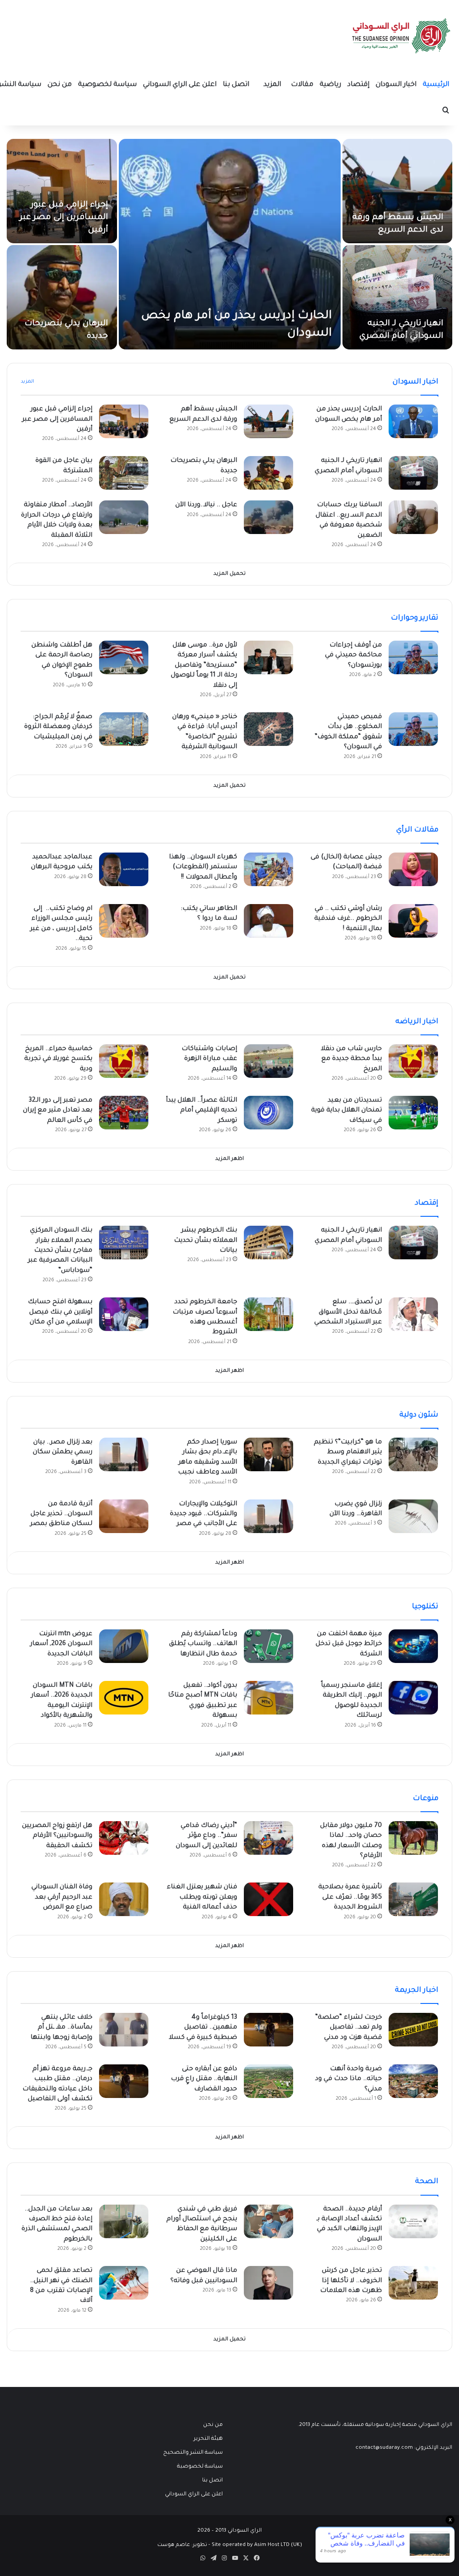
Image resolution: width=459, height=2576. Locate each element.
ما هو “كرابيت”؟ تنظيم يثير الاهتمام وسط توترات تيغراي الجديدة (348, 1453)
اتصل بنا (236, 85)
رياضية (330, 85)
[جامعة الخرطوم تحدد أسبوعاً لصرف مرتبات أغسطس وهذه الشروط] (268, 1314)
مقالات (302, 85)
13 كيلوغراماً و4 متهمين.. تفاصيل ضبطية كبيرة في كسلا (203, 2028)
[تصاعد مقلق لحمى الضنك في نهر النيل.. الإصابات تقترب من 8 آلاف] (124, 2283)
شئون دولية (419, 1415)
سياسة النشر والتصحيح (193, 2453)
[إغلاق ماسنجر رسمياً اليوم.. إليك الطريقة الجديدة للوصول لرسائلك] (413, 1698)
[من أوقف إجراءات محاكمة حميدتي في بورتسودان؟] (413, 657)
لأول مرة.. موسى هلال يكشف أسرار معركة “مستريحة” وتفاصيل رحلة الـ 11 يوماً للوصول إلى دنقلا (204, 666)
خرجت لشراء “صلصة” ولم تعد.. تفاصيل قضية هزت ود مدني (349, 2028)
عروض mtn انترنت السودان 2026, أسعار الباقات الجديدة (61, 1644)
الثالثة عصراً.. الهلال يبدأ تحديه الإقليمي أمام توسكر (201, 1111)
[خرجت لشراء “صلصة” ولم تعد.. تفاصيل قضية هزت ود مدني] (413, 2030)
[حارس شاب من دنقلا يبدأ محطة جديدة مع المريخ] (413, 1061)
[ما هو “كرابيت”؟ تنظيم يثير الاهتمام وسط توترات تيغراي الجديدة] (413, 1454)
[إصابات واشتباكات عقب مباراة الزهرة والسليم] (268, 1061)
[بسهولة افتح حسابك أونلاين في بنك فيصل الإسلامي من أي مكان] (124, 1314)
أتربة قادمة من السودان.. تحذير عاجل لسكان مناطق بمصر (61, 1514)
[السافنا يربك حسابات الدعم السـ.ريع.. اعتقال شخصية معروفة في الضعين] (413, 517)
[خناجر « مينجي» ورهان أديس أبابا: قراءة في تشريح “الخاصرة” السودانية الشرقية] (268, 729)
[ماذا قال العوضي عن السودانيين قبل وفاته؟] (268, 2283)
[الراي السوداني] (402, 36)
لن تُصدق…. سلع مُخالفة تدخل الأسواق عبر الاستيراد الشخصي (348, 1312)
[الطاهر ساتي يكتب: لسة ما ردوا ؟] (268, 921)
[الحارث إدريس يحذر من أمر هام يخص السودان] (230, 244)
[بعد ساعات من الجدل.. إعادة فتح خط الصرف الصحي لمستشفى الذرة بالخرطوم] (124, 2221)
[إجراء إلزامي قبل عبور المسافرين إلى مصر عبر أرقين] (62, 191)
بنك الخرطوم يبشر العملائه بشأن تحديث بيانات (206, 1241)
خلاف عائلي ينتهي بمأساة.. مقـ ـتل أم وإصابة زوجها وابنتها (61, 2028)
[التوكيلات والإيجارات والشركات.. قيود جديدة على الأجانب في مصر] (268, 1516)
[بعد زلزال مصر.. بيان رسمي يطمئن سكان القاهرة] (124, 1454)
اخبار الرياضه (417, 1022)
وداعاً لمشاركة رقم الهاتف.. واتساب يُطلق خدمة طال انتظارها (203, 1644)
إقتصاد (358, 85)
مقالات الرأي (417, 830)
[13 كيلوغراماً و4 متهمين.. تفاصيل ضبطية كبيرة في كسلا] (268, 2030)
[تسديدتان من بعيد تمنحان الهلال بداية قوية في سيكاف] (413, 1113)
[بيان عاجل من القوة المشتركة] (124, 473)
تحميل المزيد (229, 574)
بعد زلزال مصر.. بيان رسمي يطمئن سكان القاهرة (63, 1453)
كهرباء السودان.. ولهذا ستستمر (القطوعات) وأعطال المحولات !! (203, 868)
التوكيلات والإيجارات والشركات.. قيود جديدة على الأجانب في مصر (204, 1514)
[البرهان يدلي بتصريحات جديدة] (62, 297)
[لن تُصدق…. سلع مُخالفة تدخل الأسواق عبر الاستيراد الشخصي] (413, 1314)
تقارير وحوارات (415, 618)
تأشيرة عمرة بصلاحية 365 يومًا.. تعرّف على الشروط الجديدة (350, 1898)
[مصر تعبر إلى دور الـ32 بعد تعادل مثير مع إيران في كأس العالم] (124, 1113)
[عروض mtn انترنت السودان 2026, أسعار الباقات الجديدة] (124, 1646)
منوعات (426, 1799)
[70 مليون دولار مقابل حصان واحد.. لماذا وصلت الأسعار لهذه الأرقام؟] (413, 1838)
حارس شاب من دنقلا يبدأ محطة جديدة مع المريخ (351, 1059)
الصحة (427, 2182)
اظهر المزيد (229, 1159)
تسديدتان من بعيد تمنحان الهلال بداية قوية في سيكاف (346, 1111)
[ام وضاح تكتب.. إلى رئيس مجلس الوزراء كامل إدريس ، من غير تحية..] (124, 921)
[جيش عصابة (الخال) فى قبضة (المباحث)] (413, 869)
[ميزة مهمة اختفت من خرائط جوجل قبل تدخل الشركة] (413, 1646)
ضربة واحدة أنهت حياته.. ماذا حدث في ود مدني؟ (349, 2079)
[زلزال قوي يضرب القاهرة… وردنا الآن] (413, 1516)
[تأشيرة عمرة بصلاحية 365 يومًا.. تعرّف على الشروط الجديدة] (413, 1899)
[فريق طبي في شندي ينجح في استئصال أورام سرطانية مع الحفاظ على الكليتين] (268, 2221)
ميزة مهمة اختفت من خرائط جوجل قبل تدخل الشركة (349, 1644)
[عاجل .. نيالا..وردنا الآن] (268, 517)
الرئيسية (436, 85)
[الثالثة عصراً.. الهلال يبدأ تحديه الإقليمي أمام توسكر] (268, 1113)
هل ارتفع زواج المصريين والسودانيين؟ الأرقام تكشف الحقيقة (57, 1836)
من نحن (60, 85)
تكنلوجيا (425, 1607)
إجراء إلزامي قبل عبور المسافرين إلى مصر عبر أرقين (64, 218)
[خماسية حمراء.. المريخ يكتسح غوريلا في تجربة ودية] (124, 1061)
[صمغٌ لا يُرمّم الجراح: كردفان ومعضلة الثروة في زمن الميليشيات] (124, 729)
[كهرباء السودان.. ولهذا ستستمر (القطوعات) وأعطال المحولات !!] (268, 869)
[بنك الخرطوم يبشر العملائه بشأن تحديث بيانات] (268, 1243)
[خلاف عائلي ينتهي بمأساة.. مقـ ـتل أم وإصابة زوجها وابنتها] (124, 2030)
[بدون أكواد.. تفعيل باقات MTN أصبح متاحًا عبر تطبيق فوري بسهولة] (268, 1698)
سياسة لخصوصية (107, 85)
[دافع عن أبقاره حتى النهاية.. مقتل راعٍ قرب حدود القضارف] (268, 2081)
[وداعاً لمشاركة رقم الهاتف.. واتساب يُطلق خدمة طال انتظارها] (268, 1646)
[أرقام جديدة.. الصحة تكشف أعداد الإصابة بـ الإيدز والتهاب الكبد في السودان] (413, 2221)
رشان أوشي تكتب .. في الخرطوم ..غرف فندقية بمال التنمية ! (348, 919)
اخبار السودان (396, 85)
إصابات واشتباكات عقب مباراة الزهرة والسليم (209, 1059)
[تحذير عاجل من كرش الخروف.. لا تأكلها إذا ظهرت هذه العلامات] (413, 2283)
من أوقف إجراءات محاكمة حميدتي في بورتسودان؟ (353, 656)
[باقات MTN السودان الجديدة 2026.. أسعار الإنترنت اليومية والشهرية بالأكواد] (124, 1698)
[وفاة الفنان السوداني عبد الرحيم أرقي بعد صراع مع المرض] (124, 1899)
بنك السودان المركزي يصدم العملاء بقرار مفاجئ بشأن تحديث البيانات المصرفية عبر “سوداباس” (60, 1251)
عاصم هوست (174, 2545)
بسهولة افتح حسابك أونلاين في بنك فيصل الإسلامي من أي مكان (60, 1312)
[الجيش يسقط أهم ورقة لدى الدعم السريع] (398, 191)
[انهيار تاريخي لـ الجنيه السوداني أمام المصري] (398, 297)
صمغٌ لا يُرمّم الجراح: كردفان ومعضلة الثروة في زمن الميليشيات (58, 727)
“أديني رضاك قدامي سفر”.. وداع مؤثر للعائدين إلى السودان (206, 1836)
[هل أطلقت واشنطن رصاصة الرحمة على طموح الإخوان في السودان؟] (124, 657)
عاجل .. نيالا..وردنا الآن (206, 505)
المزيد (272, 85)
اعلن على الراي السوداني (180, 85)
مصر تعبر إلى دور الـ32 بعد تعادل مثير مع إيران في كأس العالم (58, 1111)
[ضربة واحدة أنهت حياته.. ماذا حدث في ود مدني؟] (413, 2081)
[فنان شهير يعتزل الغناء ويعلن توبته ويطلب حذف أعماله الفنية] (268, 1899)
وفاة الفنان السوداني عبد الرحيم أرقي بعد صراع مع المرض (62, 1898)
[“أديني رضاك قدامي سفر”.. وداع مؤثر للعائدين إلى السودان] (268, 1838)
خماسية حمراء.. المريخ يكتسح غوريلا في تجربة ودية (58, 1059)
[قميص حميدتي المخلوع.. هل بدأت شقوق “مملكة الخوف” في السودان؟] (413, 729)
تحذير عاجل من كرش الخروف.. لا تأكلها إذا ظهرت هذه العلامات (351, 2281)
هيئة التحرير (208, 2439)
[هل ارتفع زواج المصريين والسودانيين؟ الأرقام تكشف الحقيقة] (124, 1838)
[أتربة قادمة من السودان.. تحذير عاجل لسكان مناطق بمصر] (124, 1516)
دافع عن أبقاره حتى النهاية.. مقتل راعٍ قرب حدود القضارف (204, 2079)
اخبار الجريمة (417, 1990)
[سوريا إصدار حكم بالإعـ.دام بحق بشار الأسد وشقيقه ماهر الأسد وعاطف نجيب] (268, 1454)
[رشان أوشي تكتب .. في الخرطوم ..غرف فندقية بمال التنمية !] (413, 921)
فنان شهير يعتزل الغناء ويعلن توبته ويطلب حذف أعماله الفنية (202, 1898)
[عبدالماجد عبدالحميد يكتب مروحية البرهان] (124, 869)
